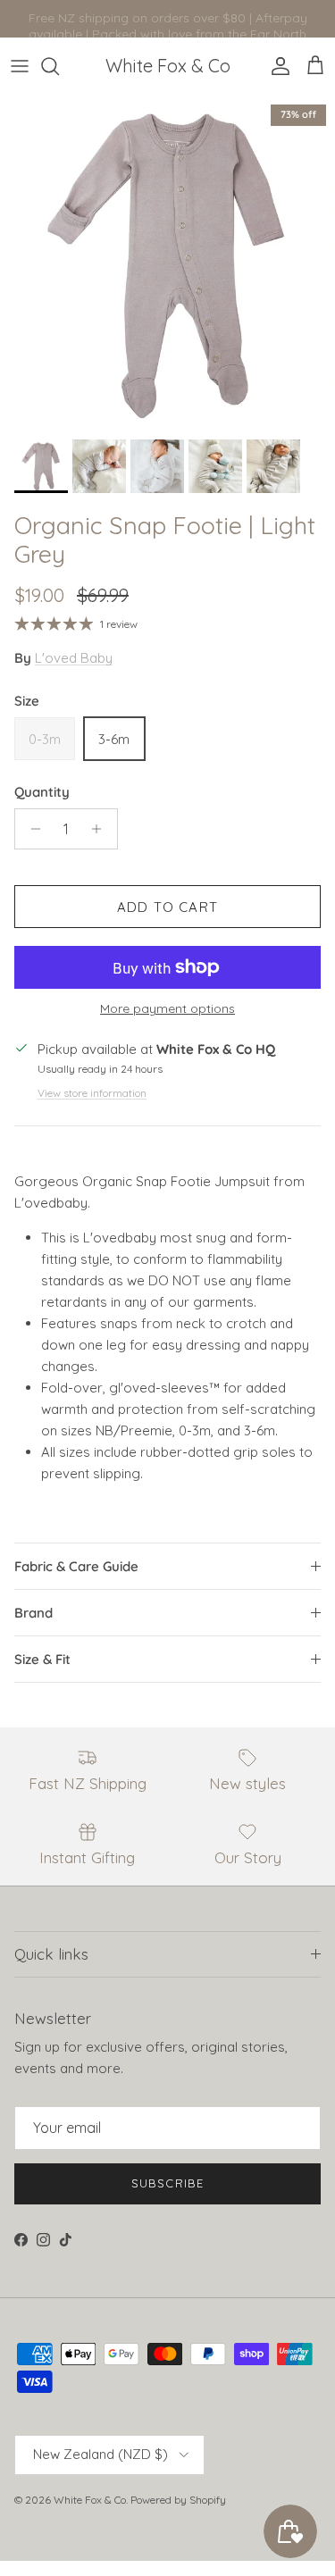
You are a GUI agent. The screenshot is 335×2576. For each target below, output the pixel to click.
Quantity (42, 792)
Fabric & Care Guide (76, 1566)
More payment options (167, 1009)
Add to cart (167, 907)
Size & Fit (42, 1659)
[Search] (59, 66)
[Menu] (20, 66)
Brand (33, 1613)
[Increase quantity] (101, 829)
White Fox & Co (90, 2500)
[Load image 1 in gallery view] (167, 263)
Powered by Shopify (178, 2500)
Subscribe (167, 2183)
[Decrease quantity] (31, 829)
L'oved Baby (74, 658)
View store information (92, 1093)
